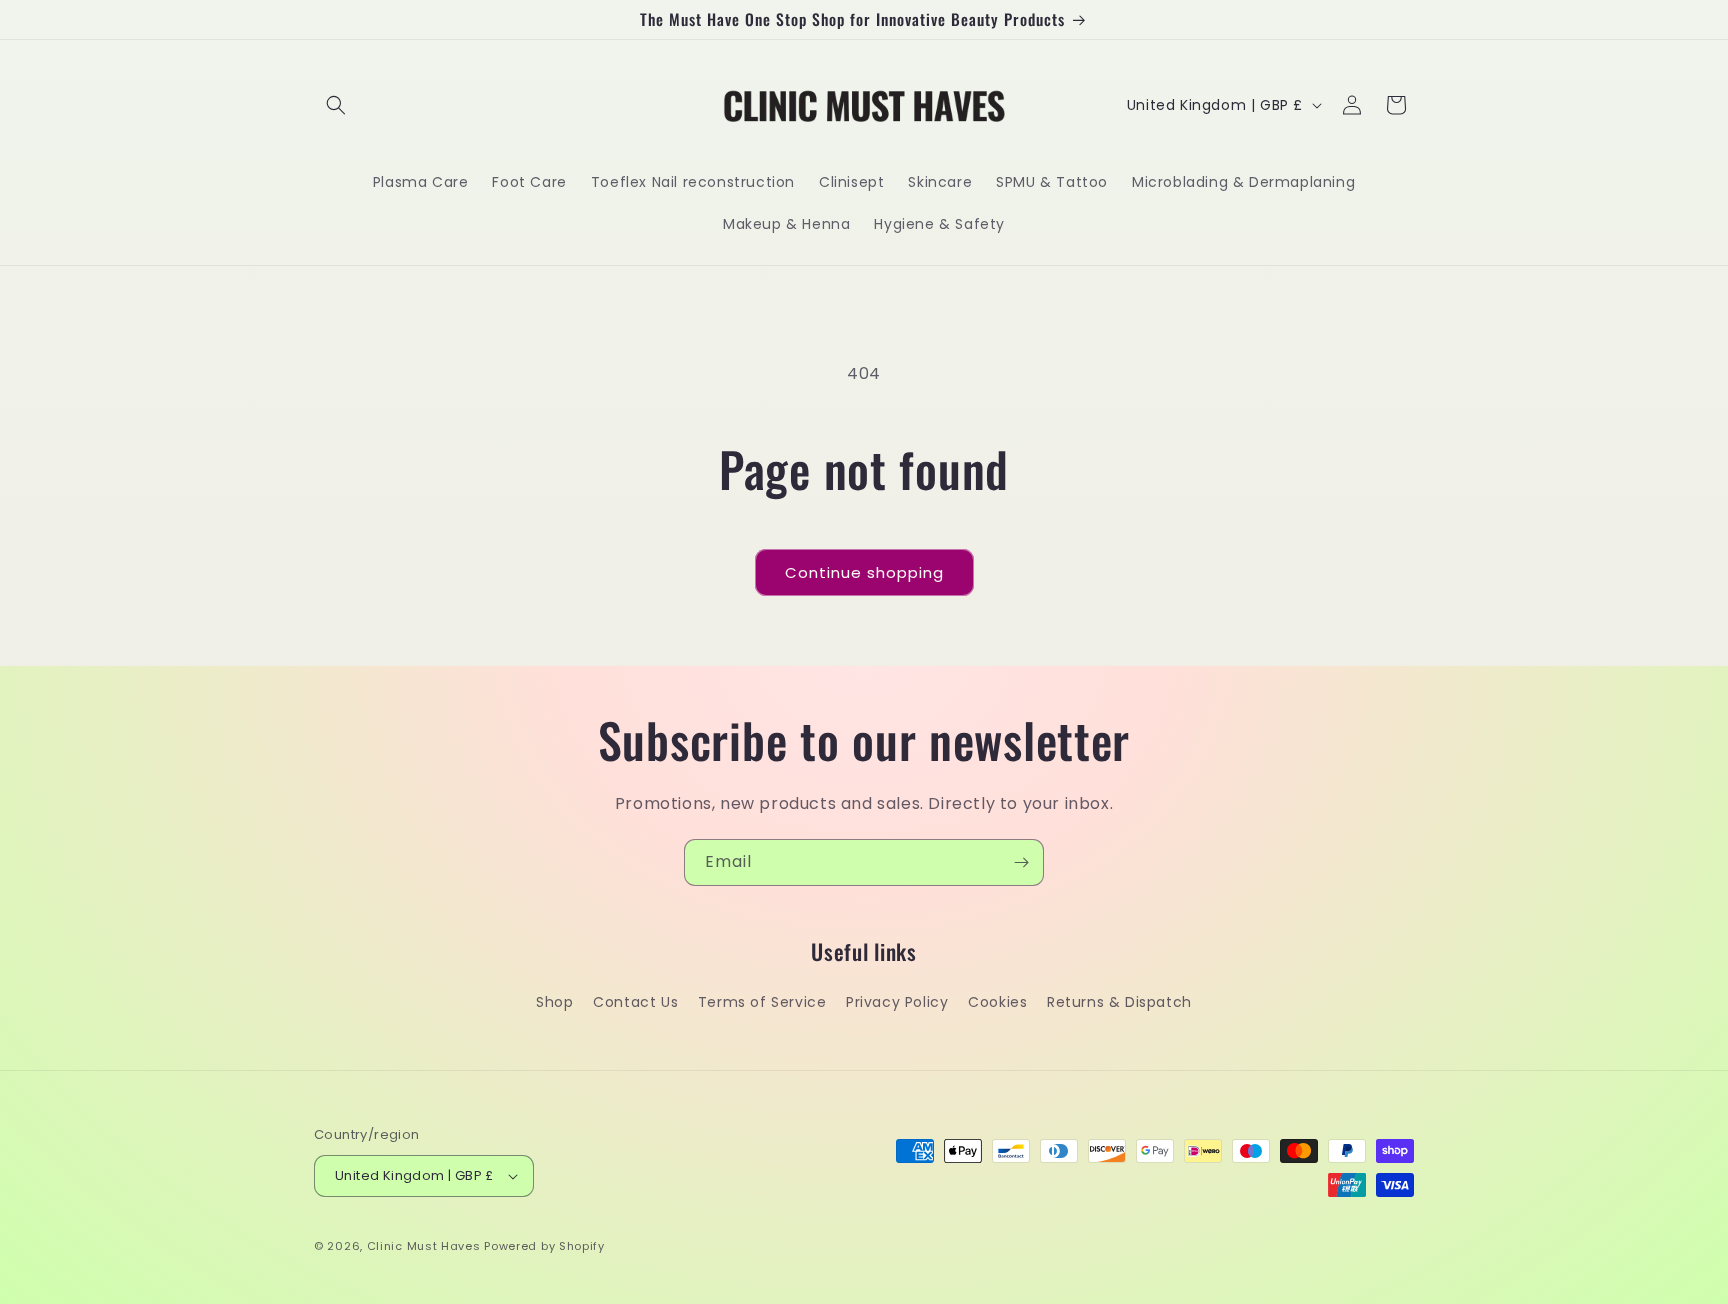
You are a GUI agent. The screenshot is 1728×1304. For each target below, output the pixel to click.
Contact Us (635, 1002)
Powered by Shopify (544, 1246)
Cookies (997, 1002)
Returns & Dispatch (1119, 1002)
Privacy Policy (897, 1002)
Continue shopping (864, 572)
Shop (554, 1002)
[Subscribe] (1021, 862)
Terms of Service (762, 1002)
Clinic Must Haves (424, 1246)
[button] (336, 105)
